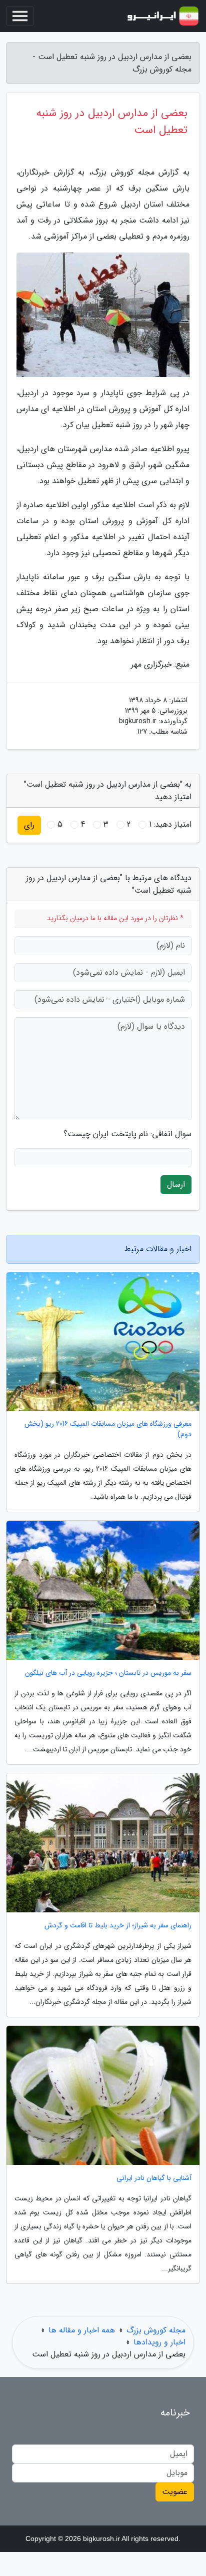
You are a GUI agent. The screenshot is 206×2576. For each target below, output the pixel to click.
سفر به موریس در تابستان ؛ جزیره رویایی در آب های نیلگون (108, 1673)
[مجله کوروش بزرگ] (163, 16)
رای (29, 825)
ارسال (176, 1184)
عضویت (175, 2492)
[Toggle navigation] (20, 16)
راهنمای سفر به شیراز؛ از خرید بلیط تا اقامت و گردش (118, 1926)
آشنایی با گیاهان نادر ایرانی (154, 2178)
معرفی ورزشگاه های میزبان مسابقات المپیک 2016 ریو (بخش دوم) (108, 1429)
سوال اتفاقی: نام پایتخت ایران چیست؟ (127, 1134)
